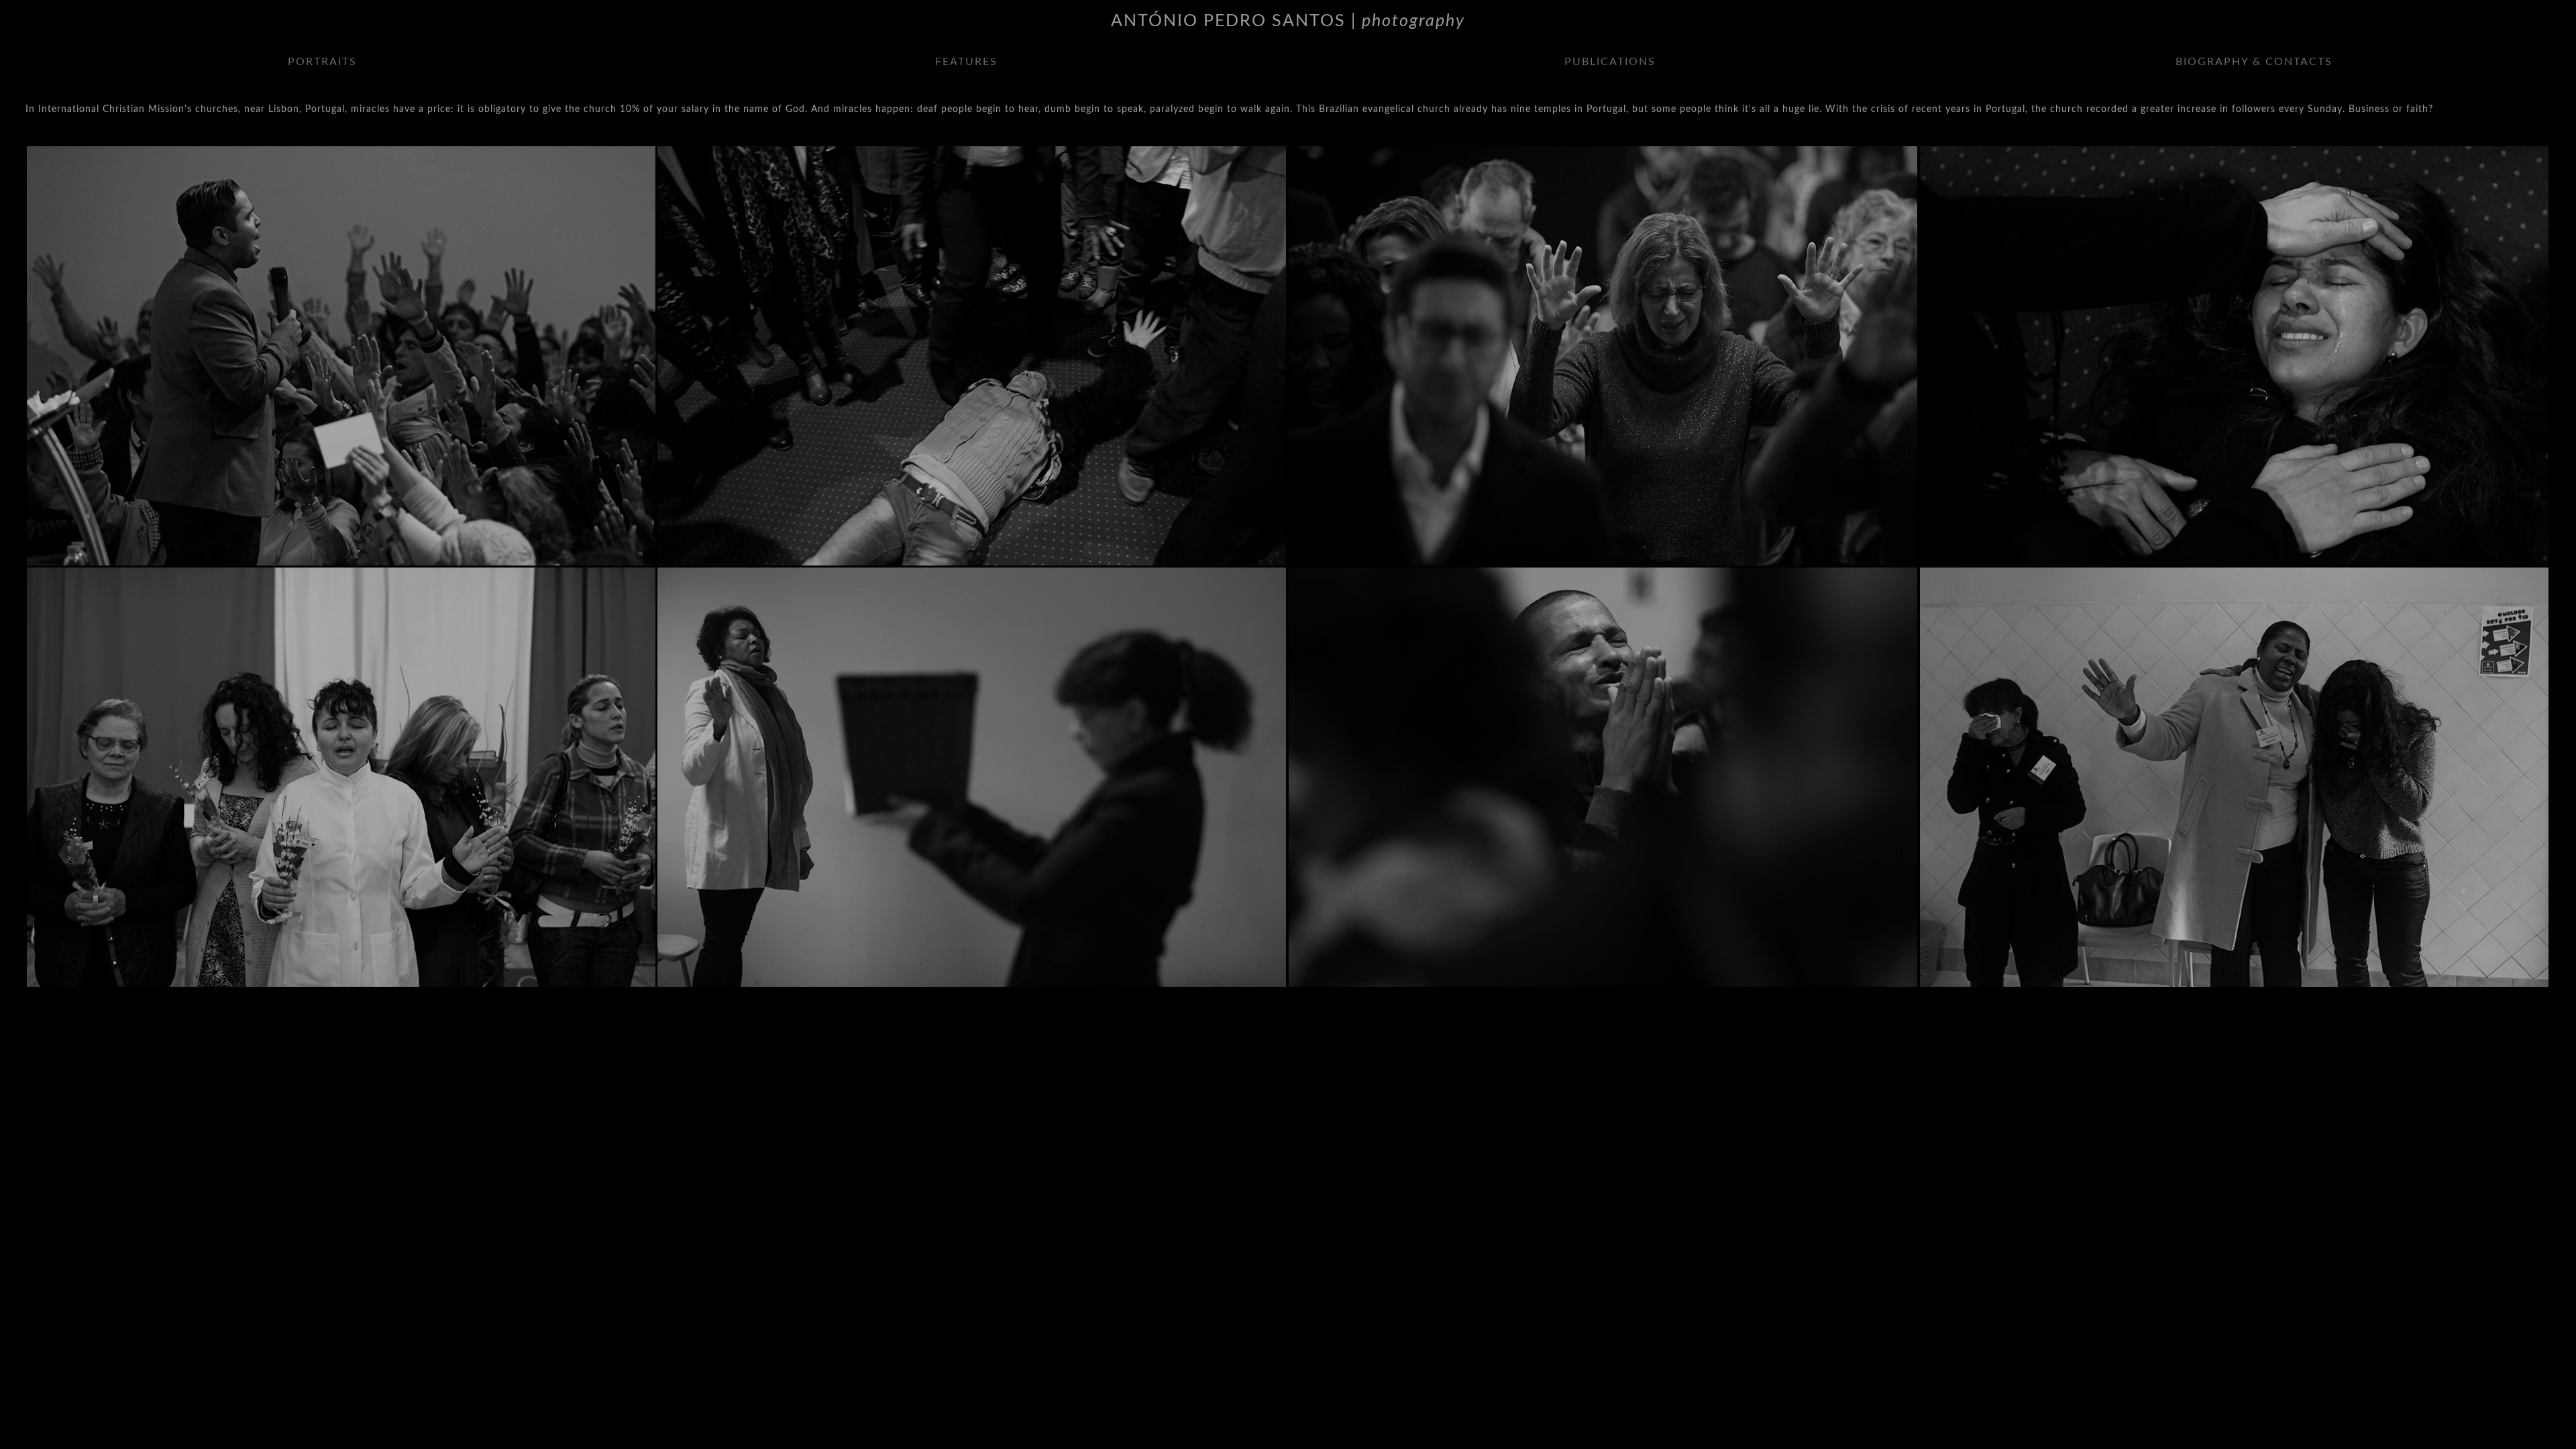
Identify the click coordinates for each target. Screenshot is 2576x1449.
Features (966, 62)
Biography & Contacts (2254, 62)
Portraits (322, 62)
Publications (1610, 62)
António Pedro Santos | (1288, 21)
